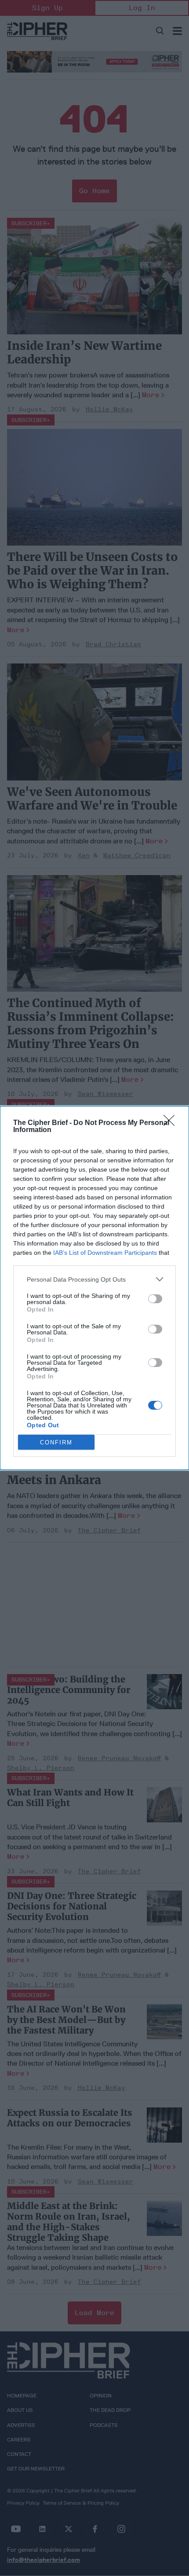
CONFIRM (56, 1442)
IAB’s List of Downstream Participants (105, 1253)
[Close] (172, 1123)
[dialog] (94, 1288)
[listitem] (94, 1279)
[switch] (155, 1299)
